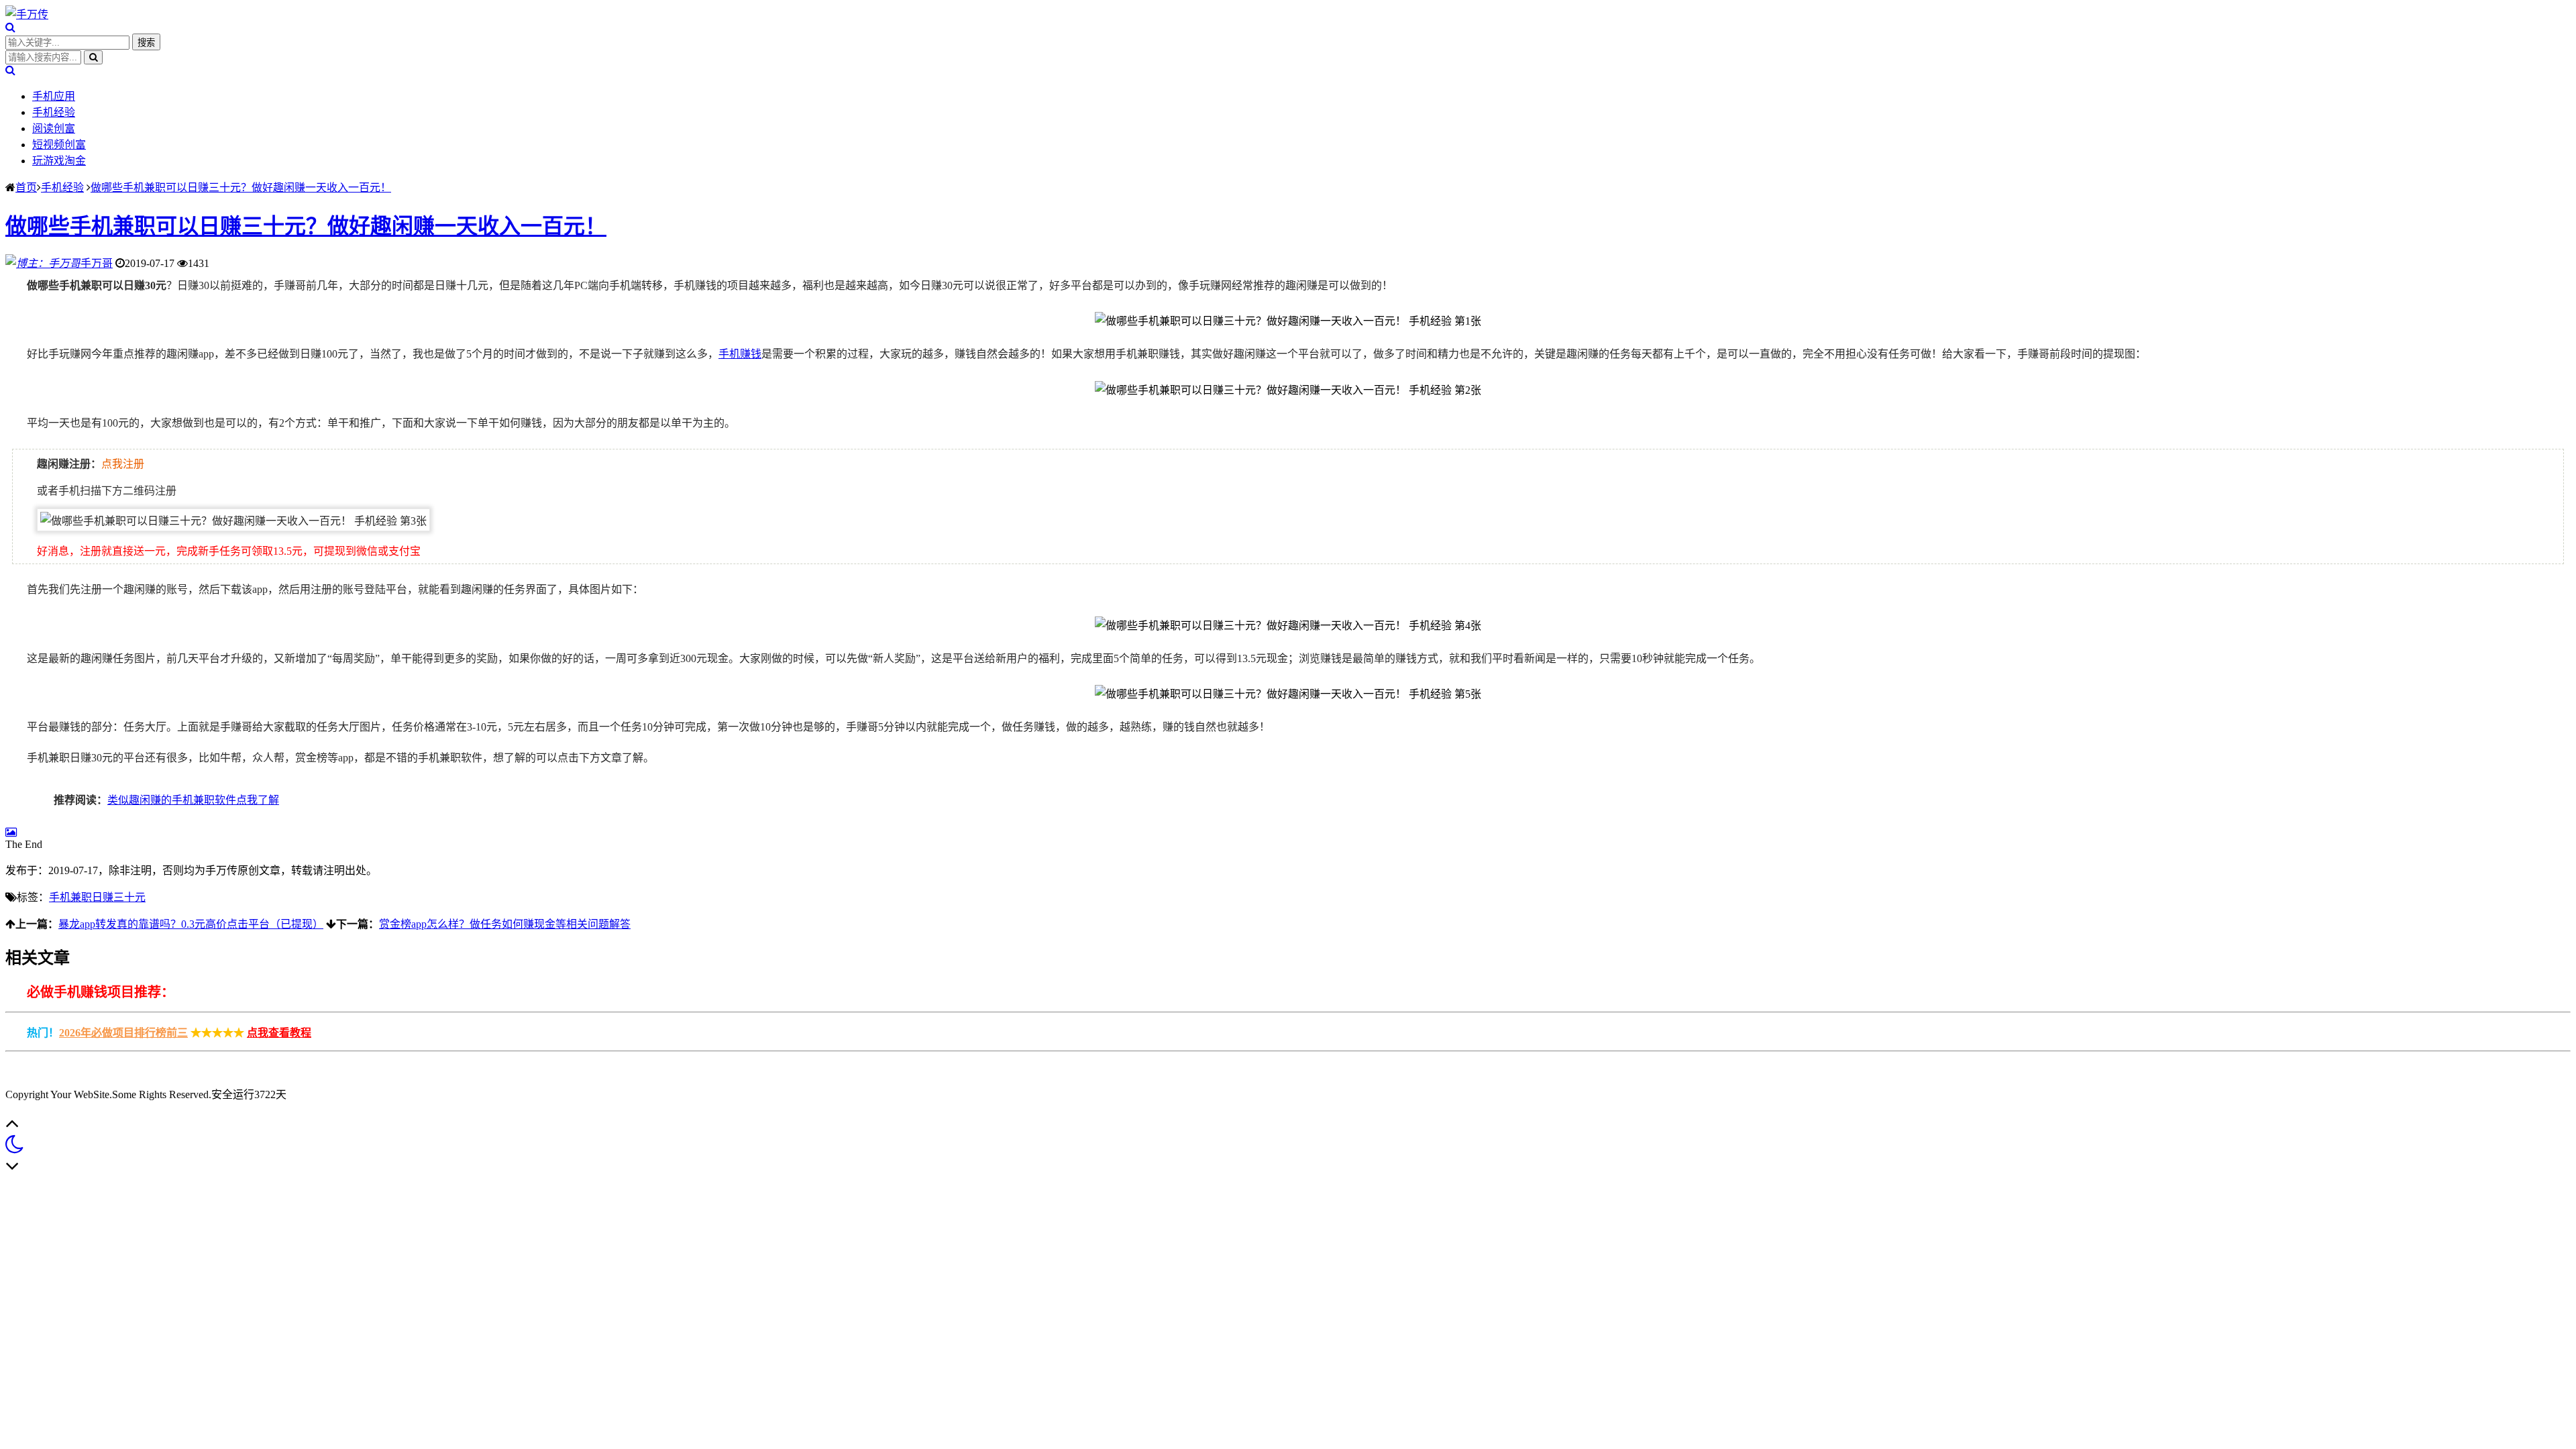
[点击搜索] (10, 27)
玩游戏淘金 (59, 161)
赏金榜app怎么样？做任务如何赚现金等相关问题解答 (505, 924)
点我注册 (123, 464)
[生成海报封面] (11, 832)
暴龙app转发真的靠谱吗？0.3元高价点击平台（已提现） (191, 924)
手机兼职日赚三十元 (97, 897)
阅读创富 (54, 128)
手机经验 (54, 112)
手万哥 (97, 263)
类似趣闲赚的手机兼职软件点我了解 (193, 800)
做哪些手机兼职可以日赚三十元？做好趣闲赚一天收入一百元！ (241, 187)
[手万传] (27, 14)
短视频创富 (59, 145)
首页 (26, 187)
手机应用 (54, 96)
